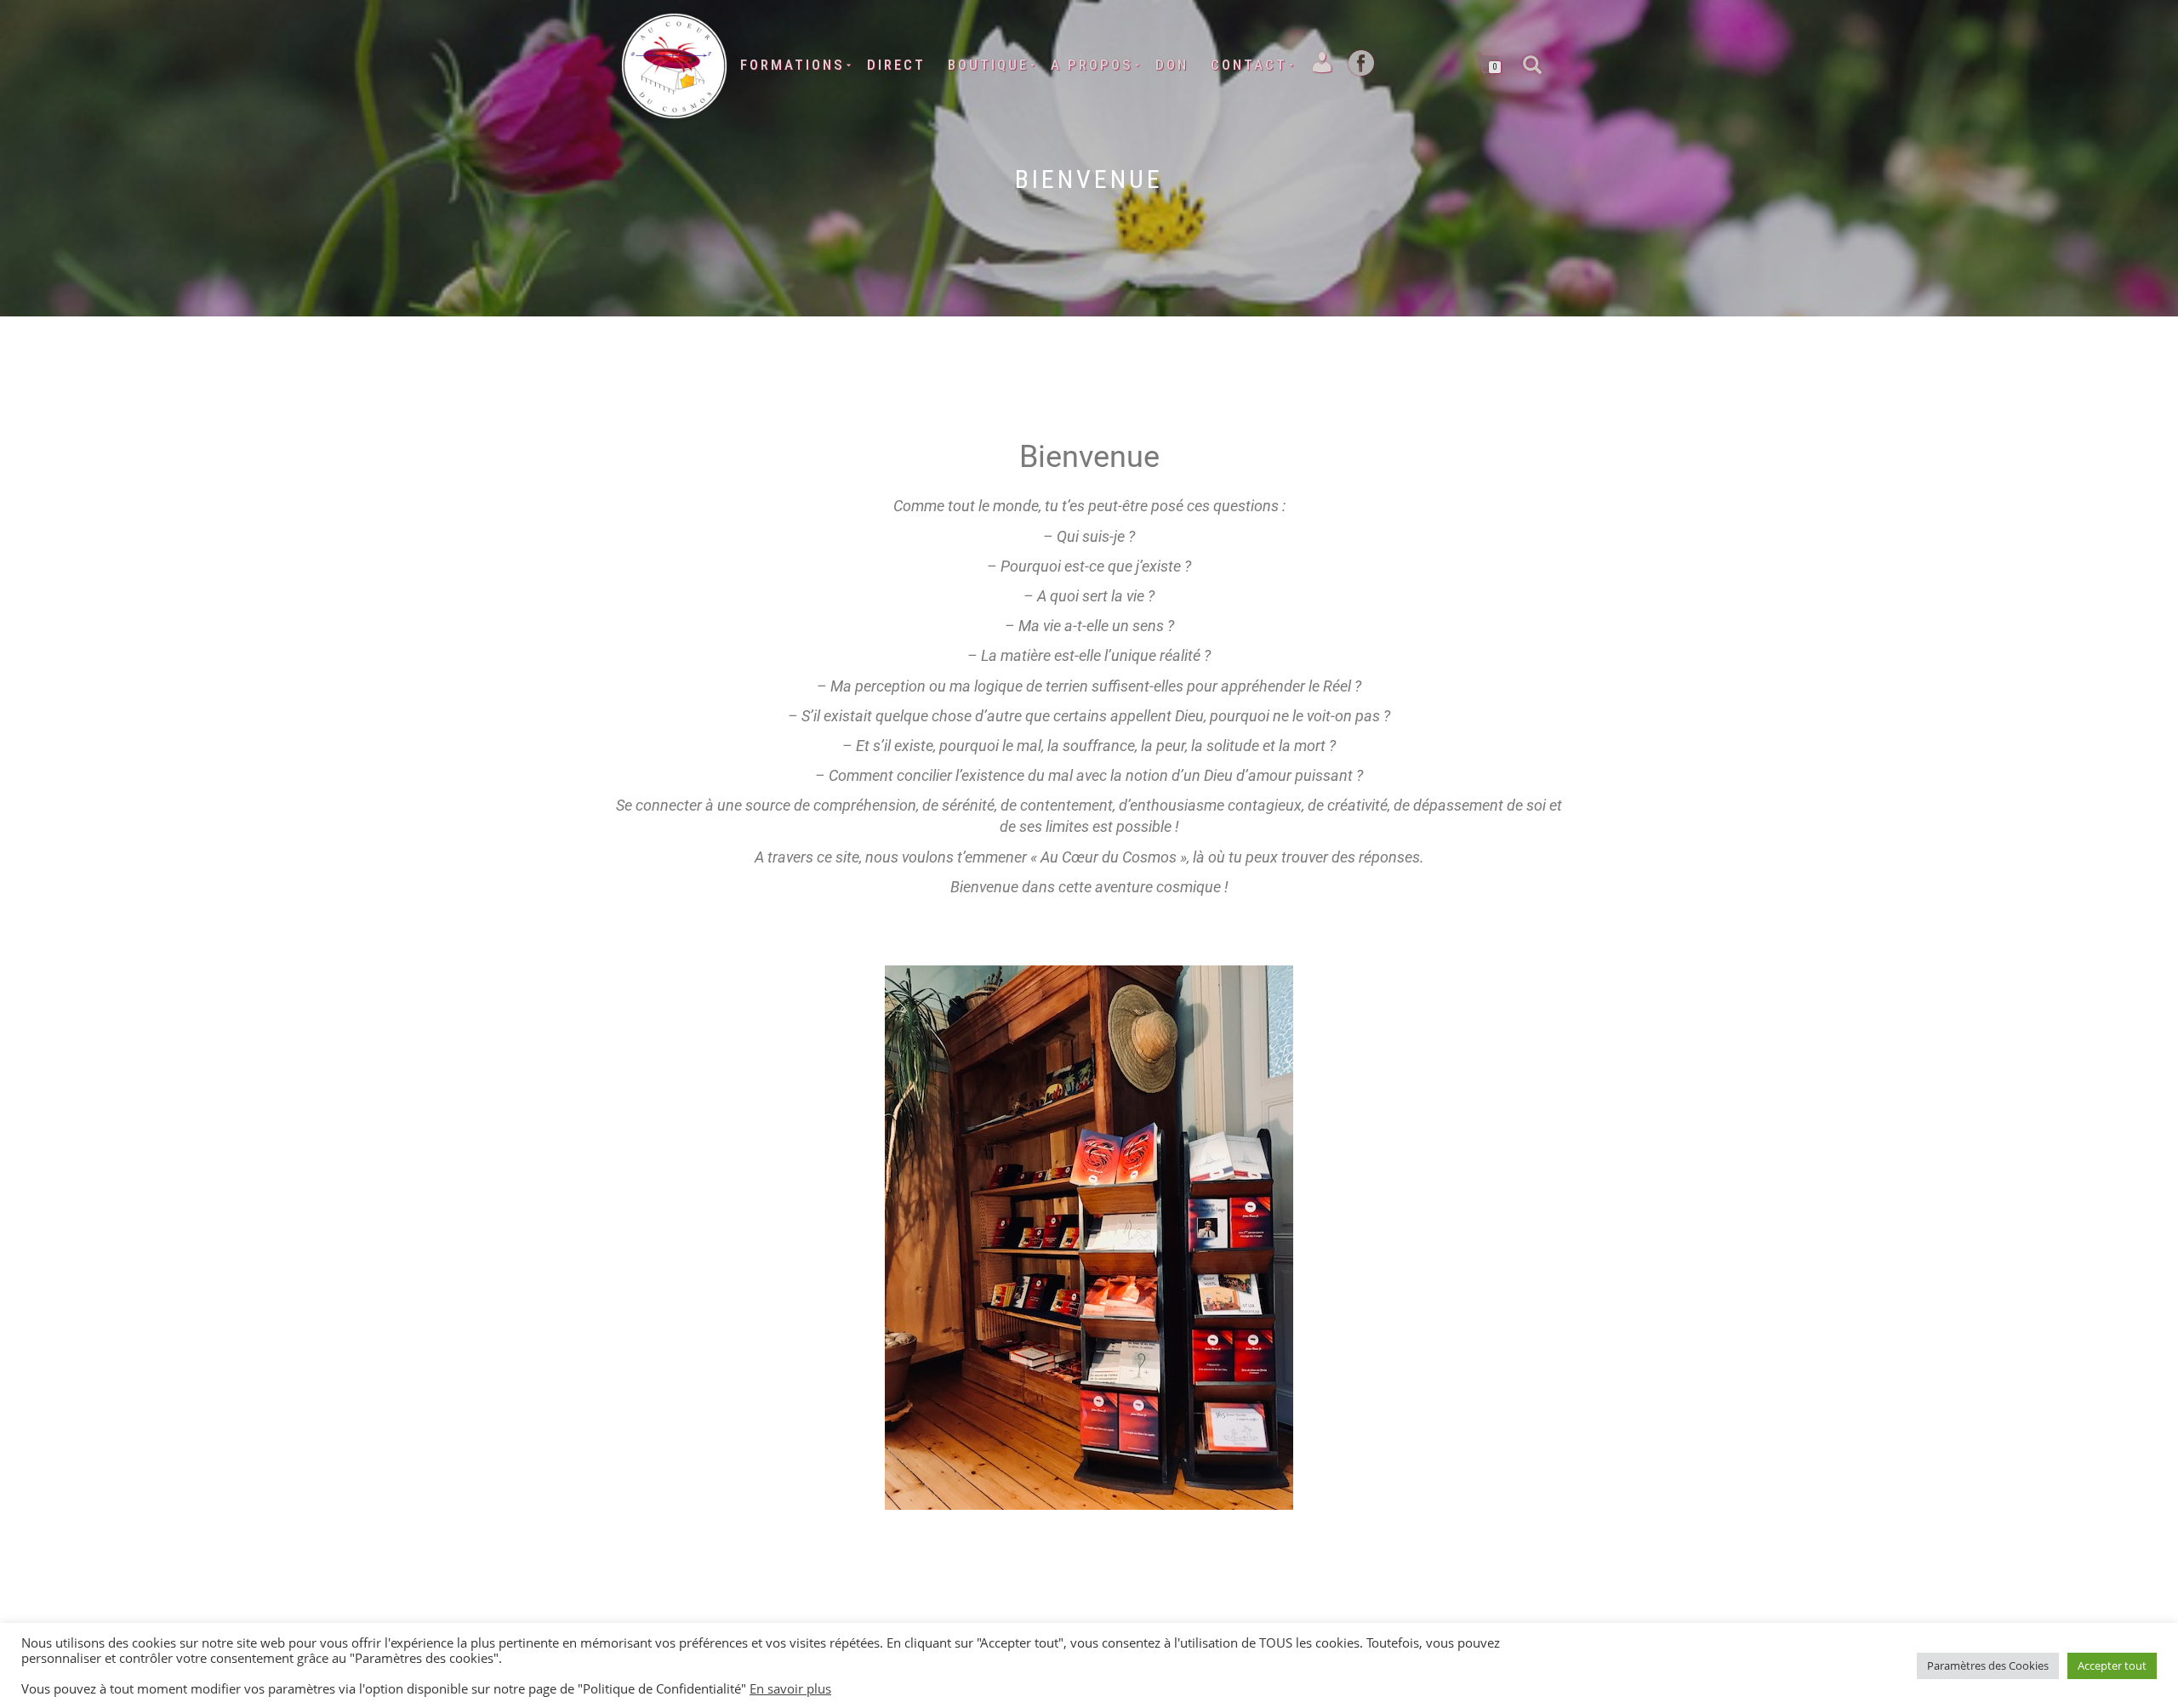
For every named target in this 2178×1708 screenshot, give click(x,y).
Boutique (988, 65)
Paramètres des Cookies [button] (1988, 1665)
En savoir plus (790, 1688)
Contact (1249, 65)
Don (1172, 65)
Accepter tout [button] (2112, 1665)
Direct (896, 65)
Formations (793, 65)
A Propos (1092, 65)
